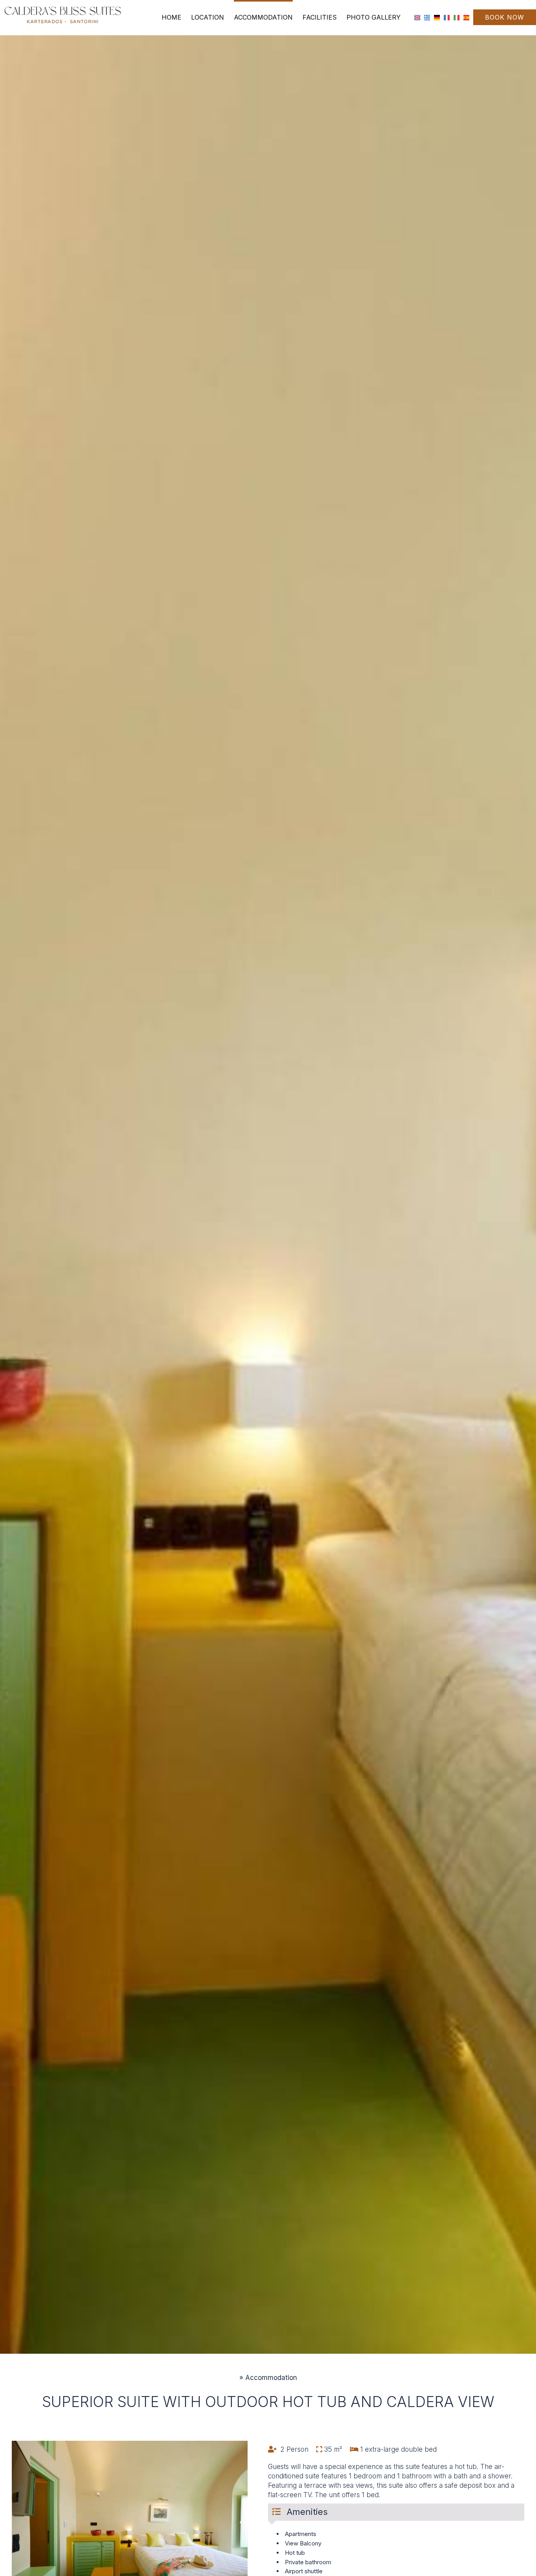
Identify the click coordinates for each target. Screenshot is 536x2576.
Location (208, 17)
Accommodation (263, 17)
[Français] (447, 17)
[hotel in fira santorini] (63, 15)
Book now (505, 17)
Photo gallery (374, 17)
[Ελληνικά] (427, 17)
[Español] (466, 17)
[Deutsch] (437, 17)
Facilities (320, 17)
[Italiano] (457, 17)
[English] (417, 17)
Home (171, 17)
